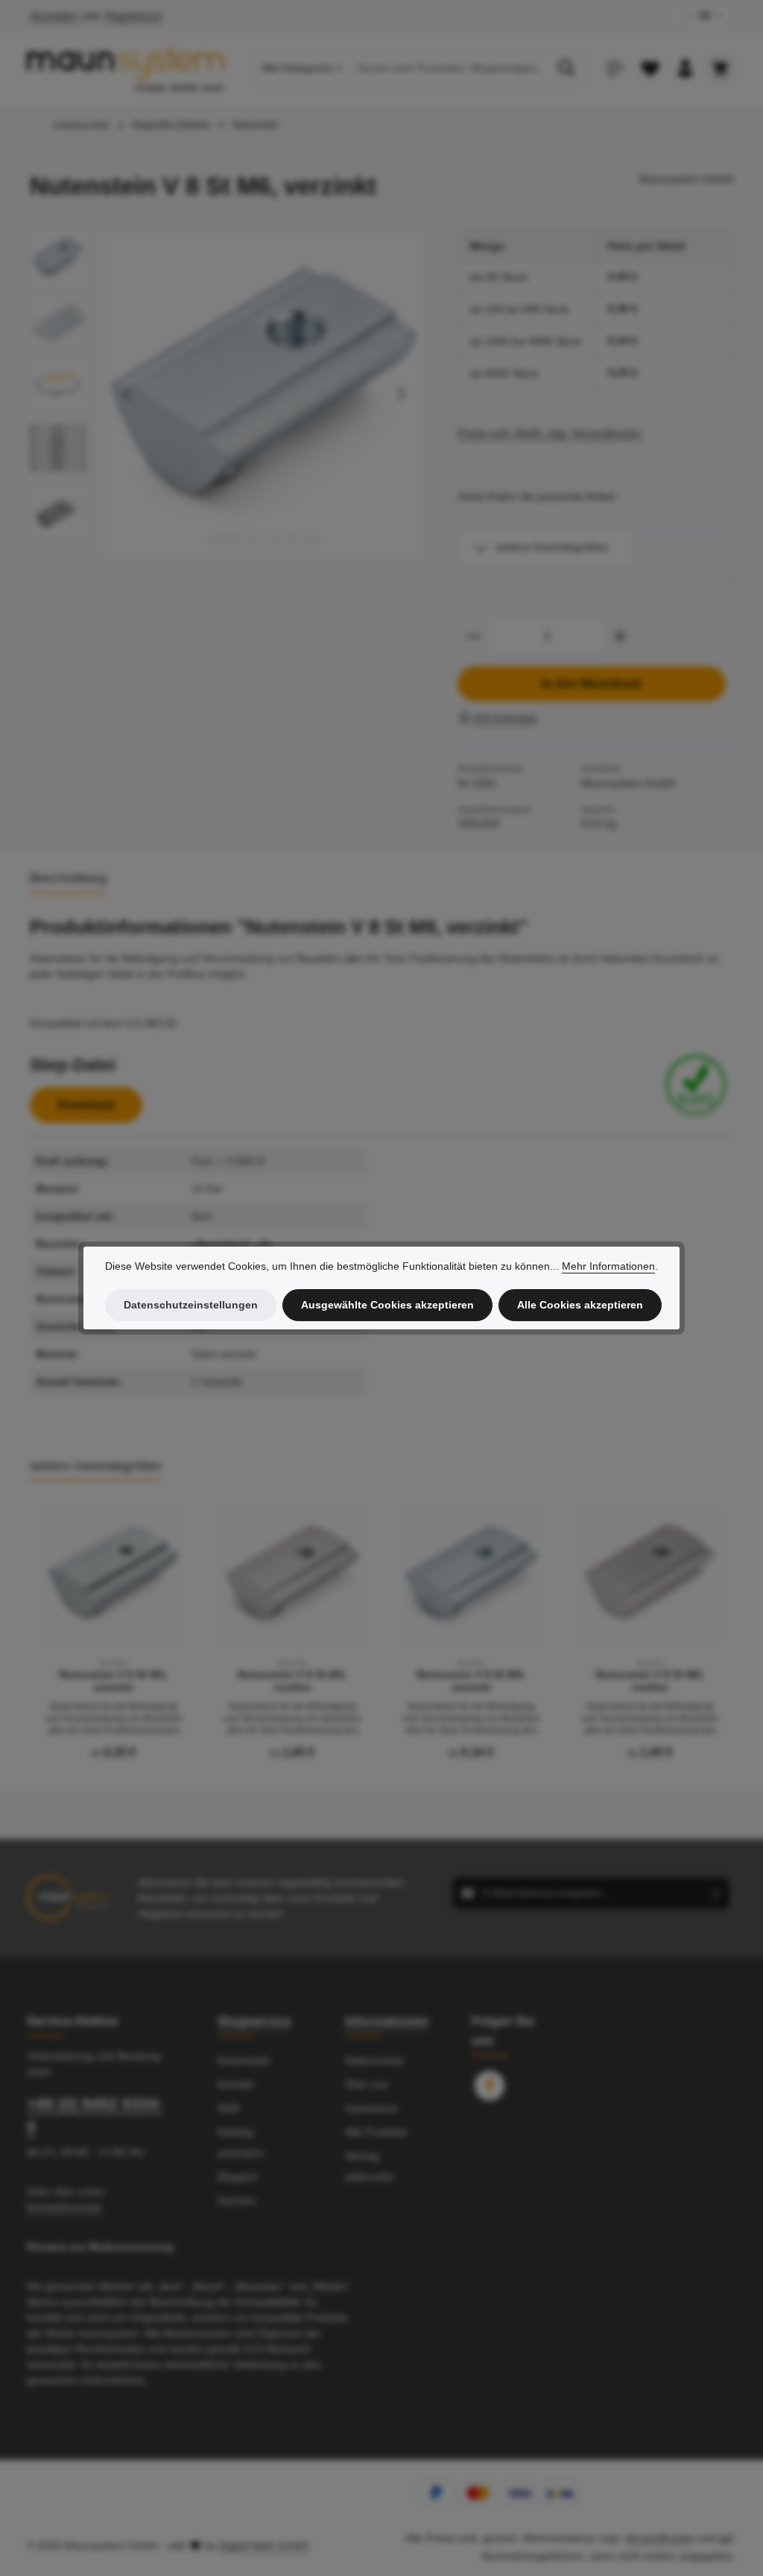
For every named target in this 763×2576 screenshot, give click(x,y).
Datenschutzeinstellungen (191, 1305)
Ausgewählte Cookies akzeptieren (387, 1305)
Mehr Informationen (608, 1266)
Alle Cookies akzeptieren (580, 1305)
